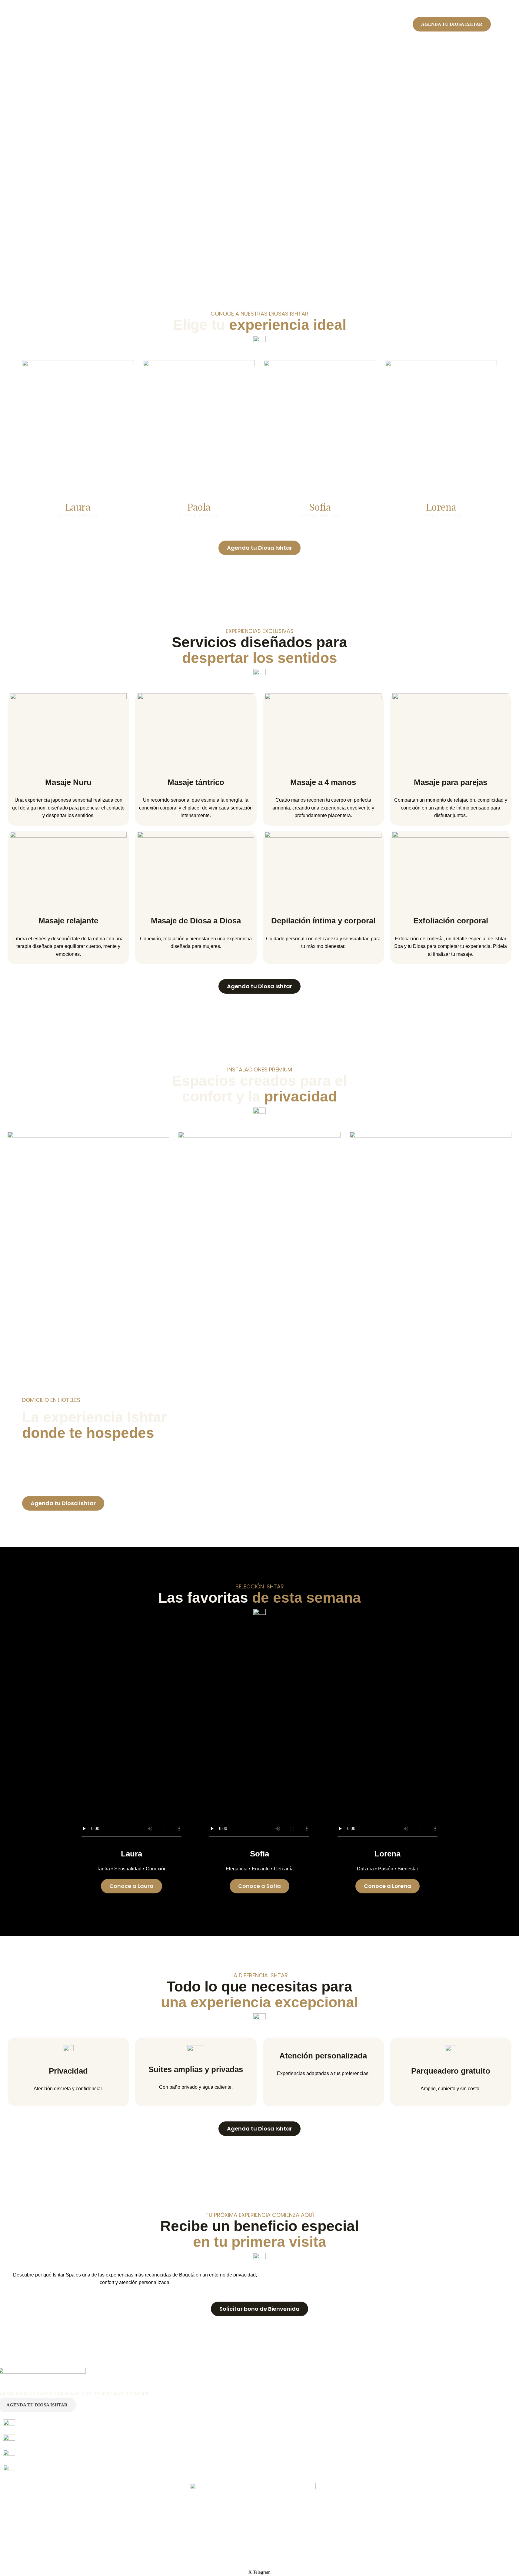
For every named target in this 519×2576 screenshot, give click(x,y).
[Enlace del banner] (78, 444)
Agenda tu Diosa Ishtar (452, 24)
